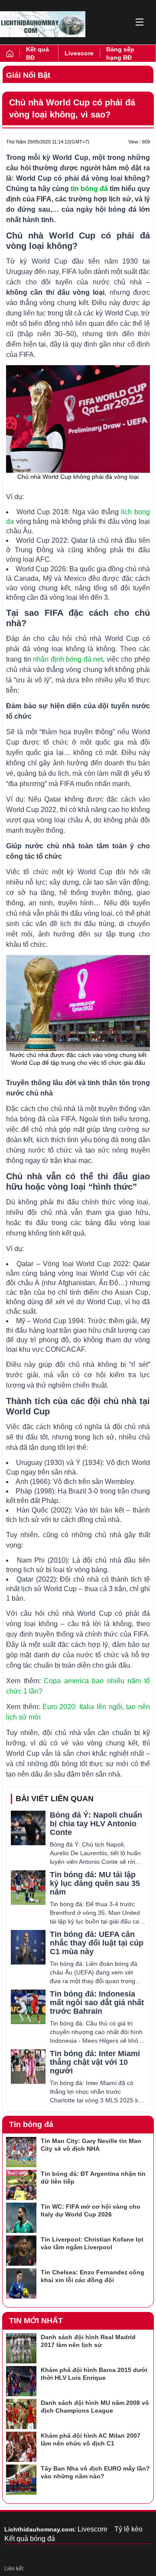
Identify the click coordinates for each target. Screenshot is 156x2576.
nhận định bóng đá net (68, 659)
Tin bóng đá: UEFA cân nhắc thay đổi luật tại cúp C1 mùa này (97, 1943)
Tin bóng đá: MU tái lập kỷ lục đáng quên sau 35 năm (95, 1883)
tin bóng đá (89, 189)
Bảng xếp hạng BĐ (120, 53)
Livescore (79, 53)
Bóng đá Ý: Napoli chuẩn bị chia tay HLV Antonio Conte (96, 1824)
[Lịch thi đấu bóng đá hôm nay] (43, 24)
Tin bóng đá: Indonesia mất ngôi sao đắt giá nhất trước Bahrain (97, 2003)
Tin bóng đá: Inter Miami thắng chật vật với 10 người (95, 2062)
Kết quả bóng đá (30, 2539)
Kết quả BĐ (37, 53)
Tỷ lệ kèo (128, 2529)
